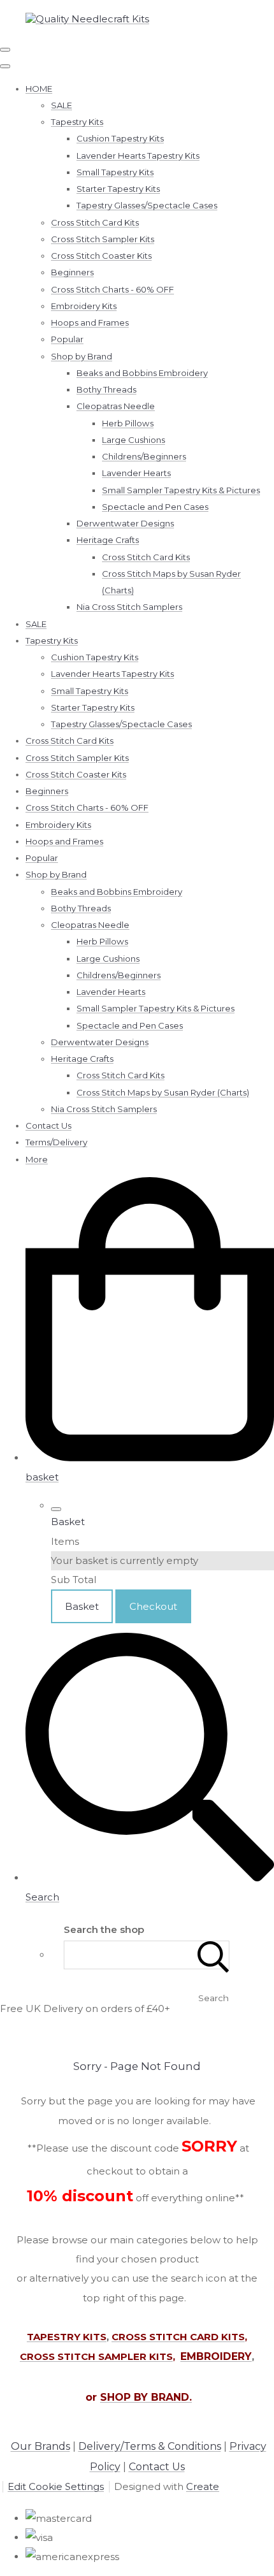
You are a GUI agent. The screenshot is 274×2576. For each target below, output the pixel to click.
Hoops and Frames (90, 322)
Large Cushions (133, 440)
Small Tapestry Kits (115, 172)
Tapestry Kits (77, 122)
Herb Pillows (128, 423)
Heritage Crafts (108, 540)
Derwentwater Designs (125, 523)
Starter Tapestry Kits (118, 189)
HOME (39, 89)
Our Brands (40, 2446)
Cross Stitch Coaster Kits (101, 256)
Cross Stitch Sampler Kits (103, 239)
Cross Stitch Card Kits (95, 222)
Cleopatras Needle (116, 406)
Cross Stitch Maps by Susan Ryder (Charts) (163, 1092)
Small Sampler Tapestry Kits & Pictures (181, 490)
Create (203, 2486)
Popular (67, 339)
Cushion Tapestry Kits (120, 138)
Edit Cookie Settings (56, 2486)
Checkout (153, 1606)
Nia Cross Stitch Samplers (129, 607)
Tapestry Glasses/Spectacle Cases (147, 205)
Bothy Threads (106, 389)
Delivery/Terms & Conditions (150, 2446)
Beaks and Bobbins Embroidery (142, 373)
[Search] (213, 1955)
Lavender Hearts (136, 473)
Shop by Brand (82, 356)
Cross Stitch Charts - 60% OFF (112, 289)
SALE (61, 105)
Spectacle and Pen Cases (155, 507)
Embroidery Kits (84, 306)
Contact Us (48, 1125)
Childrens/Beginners (144, 456)
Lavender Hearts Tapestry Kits (138, 156)
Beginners (72, 272)
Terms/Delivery (56, 1142)
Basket (82, 1606)
